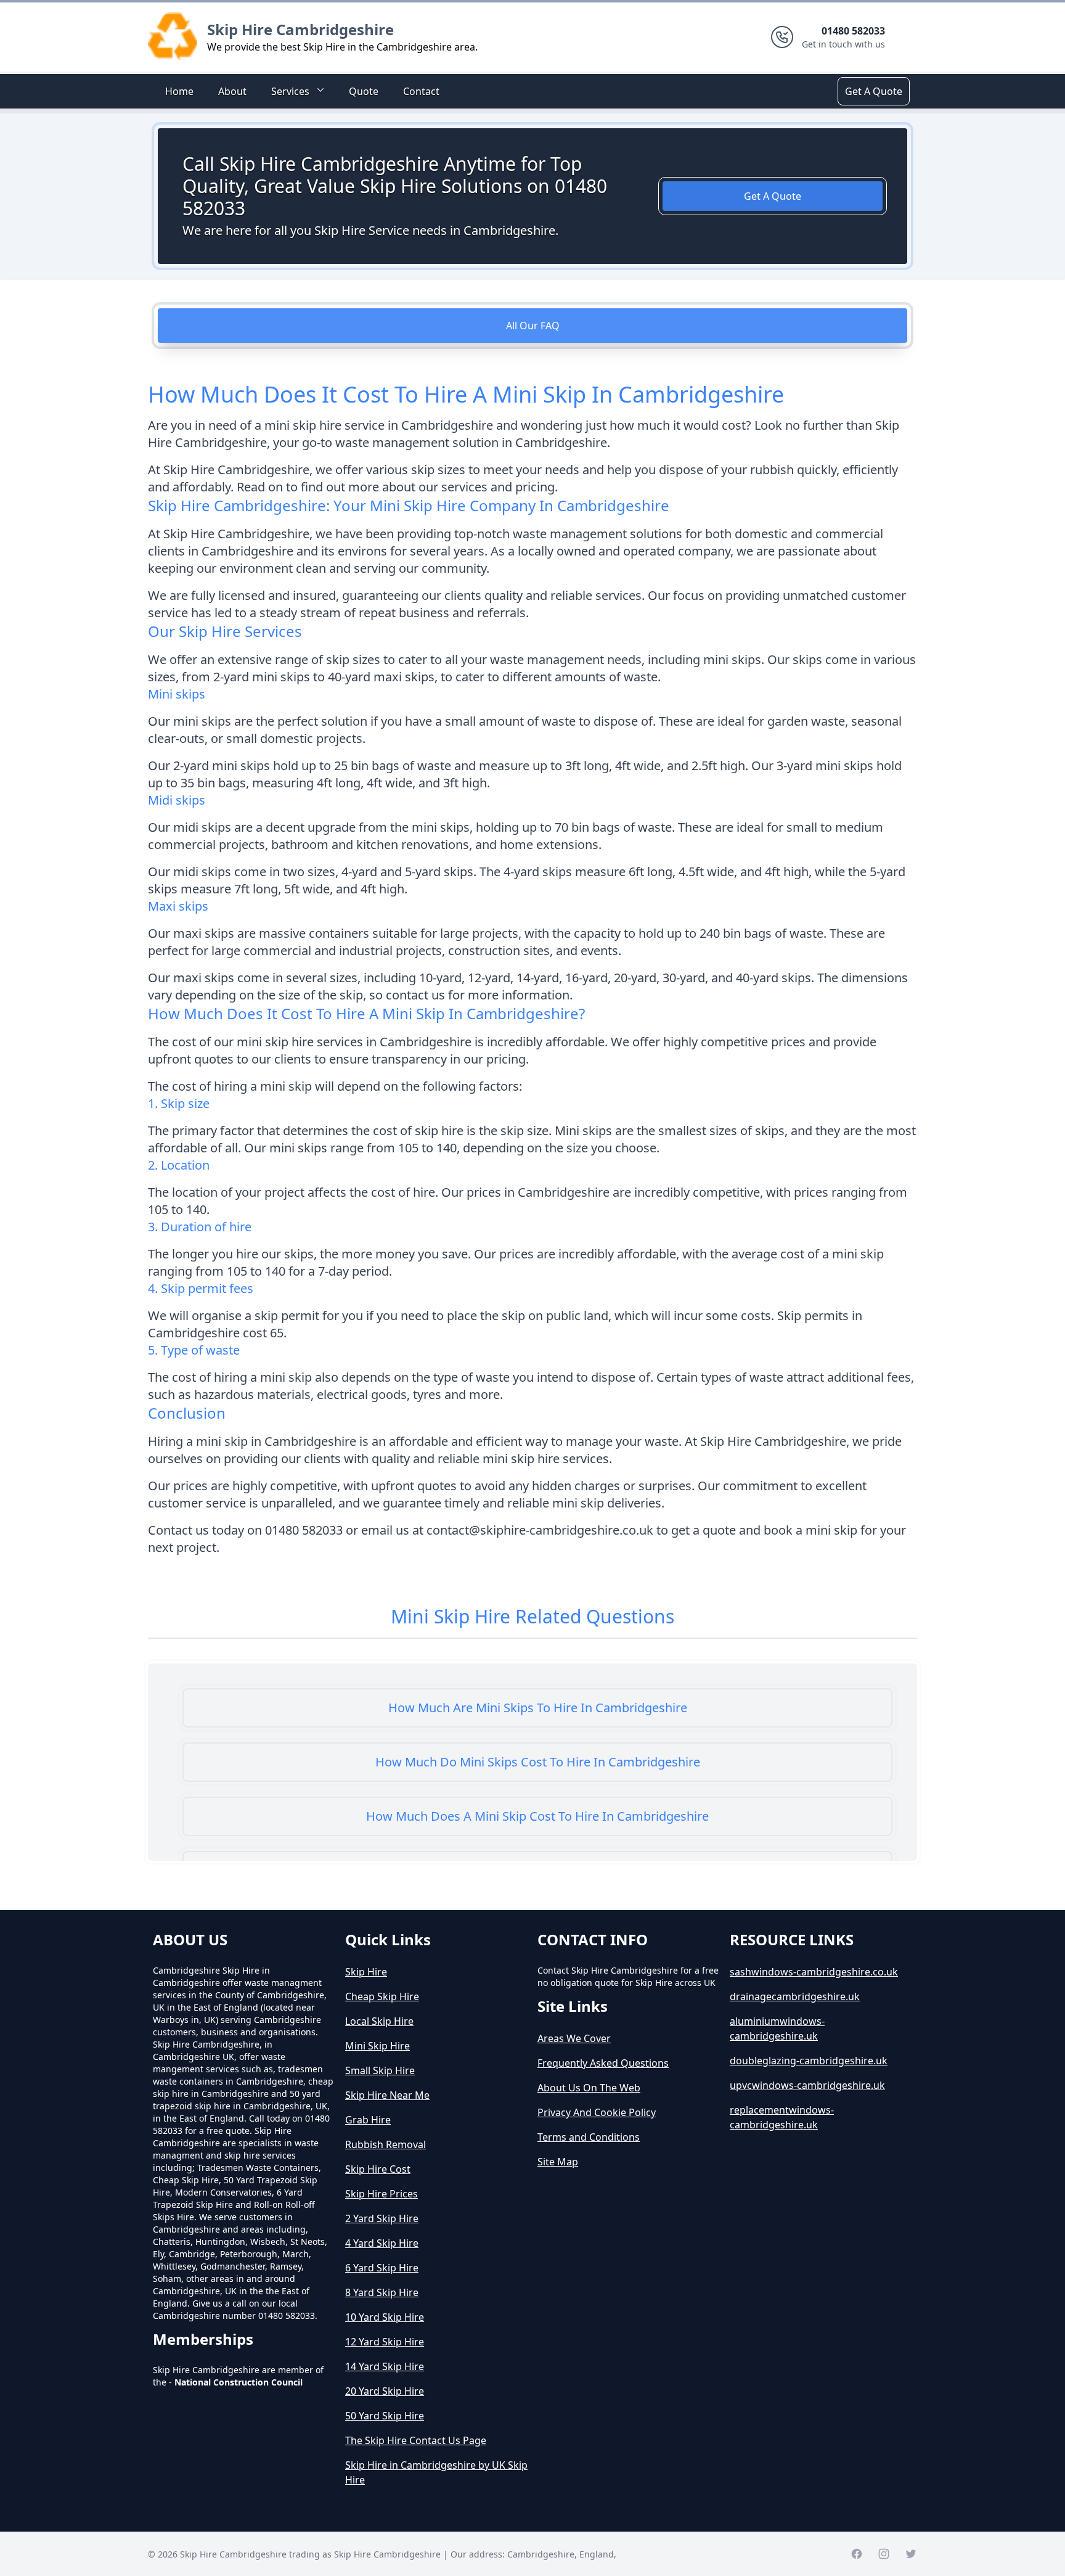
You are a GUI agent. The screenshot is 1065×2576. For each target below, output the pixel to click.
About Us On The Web (589, 2088)
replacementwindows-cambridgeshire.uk (782, 2117)
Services (290, 91)
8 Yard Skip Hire (382, 2292)
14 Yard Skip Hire (385, 2366)
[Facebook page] (857, 2554)
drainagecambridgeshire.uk (795, 1996)
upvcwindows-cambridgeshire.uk (807, 2085)
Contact (421, 91)
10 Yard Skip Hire (385, 2317)
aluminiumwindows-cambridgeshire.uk (777, 2028)
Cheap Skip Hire (382, 1996)
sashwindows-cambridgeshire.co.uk (814, 1972)
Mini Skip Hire (377, 2046)
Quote (364, 91)
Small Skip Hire (380, 2070)
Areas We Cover (574, 2038)
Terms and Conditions (589, 2137)
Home (179, 91)
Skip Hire (366, 1972)
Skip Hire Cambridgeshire (300, 29)
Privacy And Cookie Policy (597, 2112)
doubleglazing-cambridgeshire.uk (809, 2061)
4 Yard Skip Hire (382, 2243)
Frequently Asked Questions (603, 2063)
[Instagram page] (884, 2554)
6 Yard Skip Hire (382, 2268)
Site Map (558, 2162)
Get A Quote (874, 91)
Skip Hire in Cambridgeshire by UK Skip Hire (436, 2472)
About (232, 91)
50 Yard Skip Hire (385, 2416)
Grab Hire (368, 2120)
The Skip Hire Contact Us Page (416, 2440)
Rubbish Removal (386, 2144)
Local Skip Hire (379, 2021)
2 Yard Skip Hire (382, 2218)
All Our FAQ (533, 326)
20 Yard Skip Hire (385, 2391)
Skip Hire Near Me (387, 2095)
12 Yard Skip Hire (385, 2342)
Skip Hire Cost (378, 2169)
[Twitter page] (911, 2554)
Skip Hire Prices (382, 2194)
